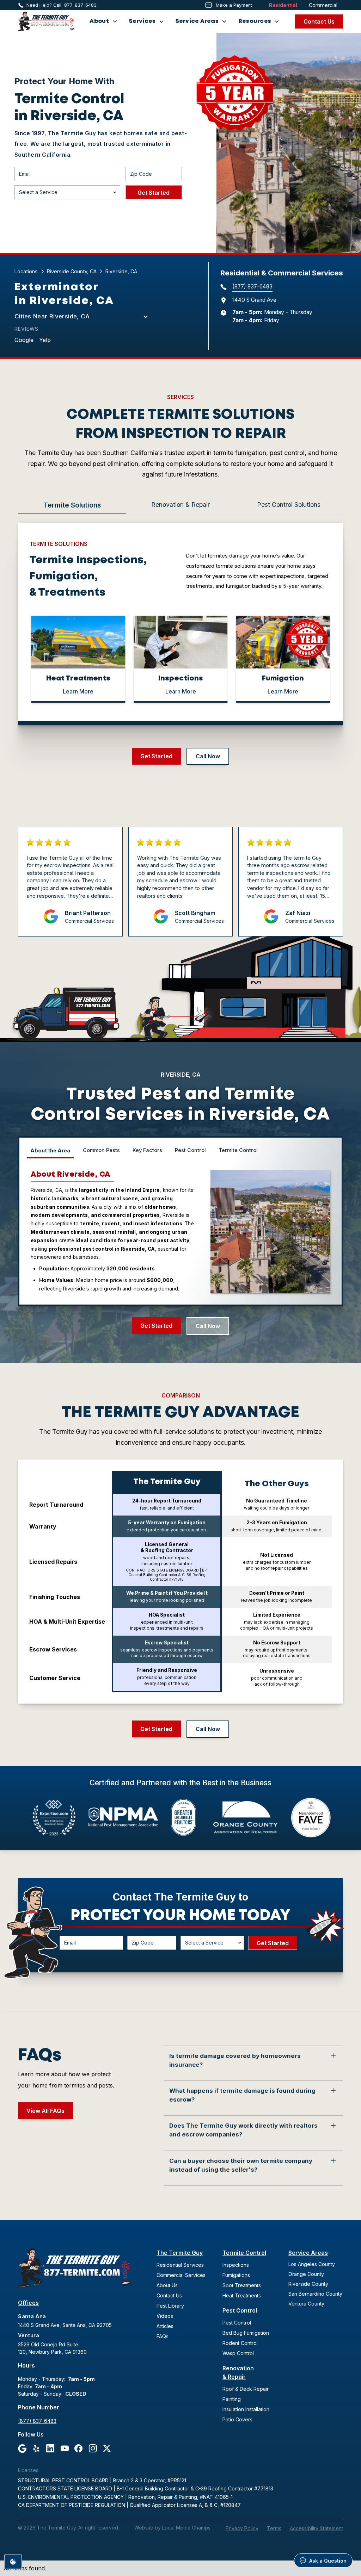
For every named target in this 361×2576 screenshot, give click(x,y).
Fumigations (236, 2275)
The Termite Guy (180, 2253)
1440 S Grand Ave (254, 300)
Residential (283, 5)
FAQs (163, 2336)
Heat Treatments (242, 2295)
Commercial (323, 5)
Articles (165, 2326)
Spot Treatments (242, 2285)
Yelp (45, 340)
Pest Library (170, 2306)
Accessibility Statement (316, 2528)
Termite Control (244, 2253)
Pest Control (240, 2310)
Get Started (156, 756)
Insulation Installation (246, 2409)
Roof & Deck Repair (246, 2389)
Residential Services (180, 2265)
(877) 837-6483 (252, 287)
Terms (274, 2528)
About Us (167, 2285)
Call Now (208, 756)
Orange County (306, 2274)
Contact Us (319, 21)
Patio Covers (237, 2419)
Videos (165, 2316)
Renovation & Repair (238, 2372)
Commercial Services (181, 2275)
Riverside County (308, 2284)
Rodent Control (240, 2343)
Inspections (236, 2265)
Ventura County (306, 2304)
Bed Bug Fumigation (246, 2333)
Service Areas (308, 2253)
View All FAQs (45, 2111)
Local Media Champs (186, 2528)
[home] (46, 21)
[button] (103, 21)
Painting (232, 2399)
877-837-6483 (80, 5)
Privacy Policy (242, 2528)
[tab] (72, 506)
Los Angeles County (312, 2264)
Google (24, 340)
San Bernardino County (315, 2294)
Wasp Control (238, 2353)
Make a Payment (234, 5)
